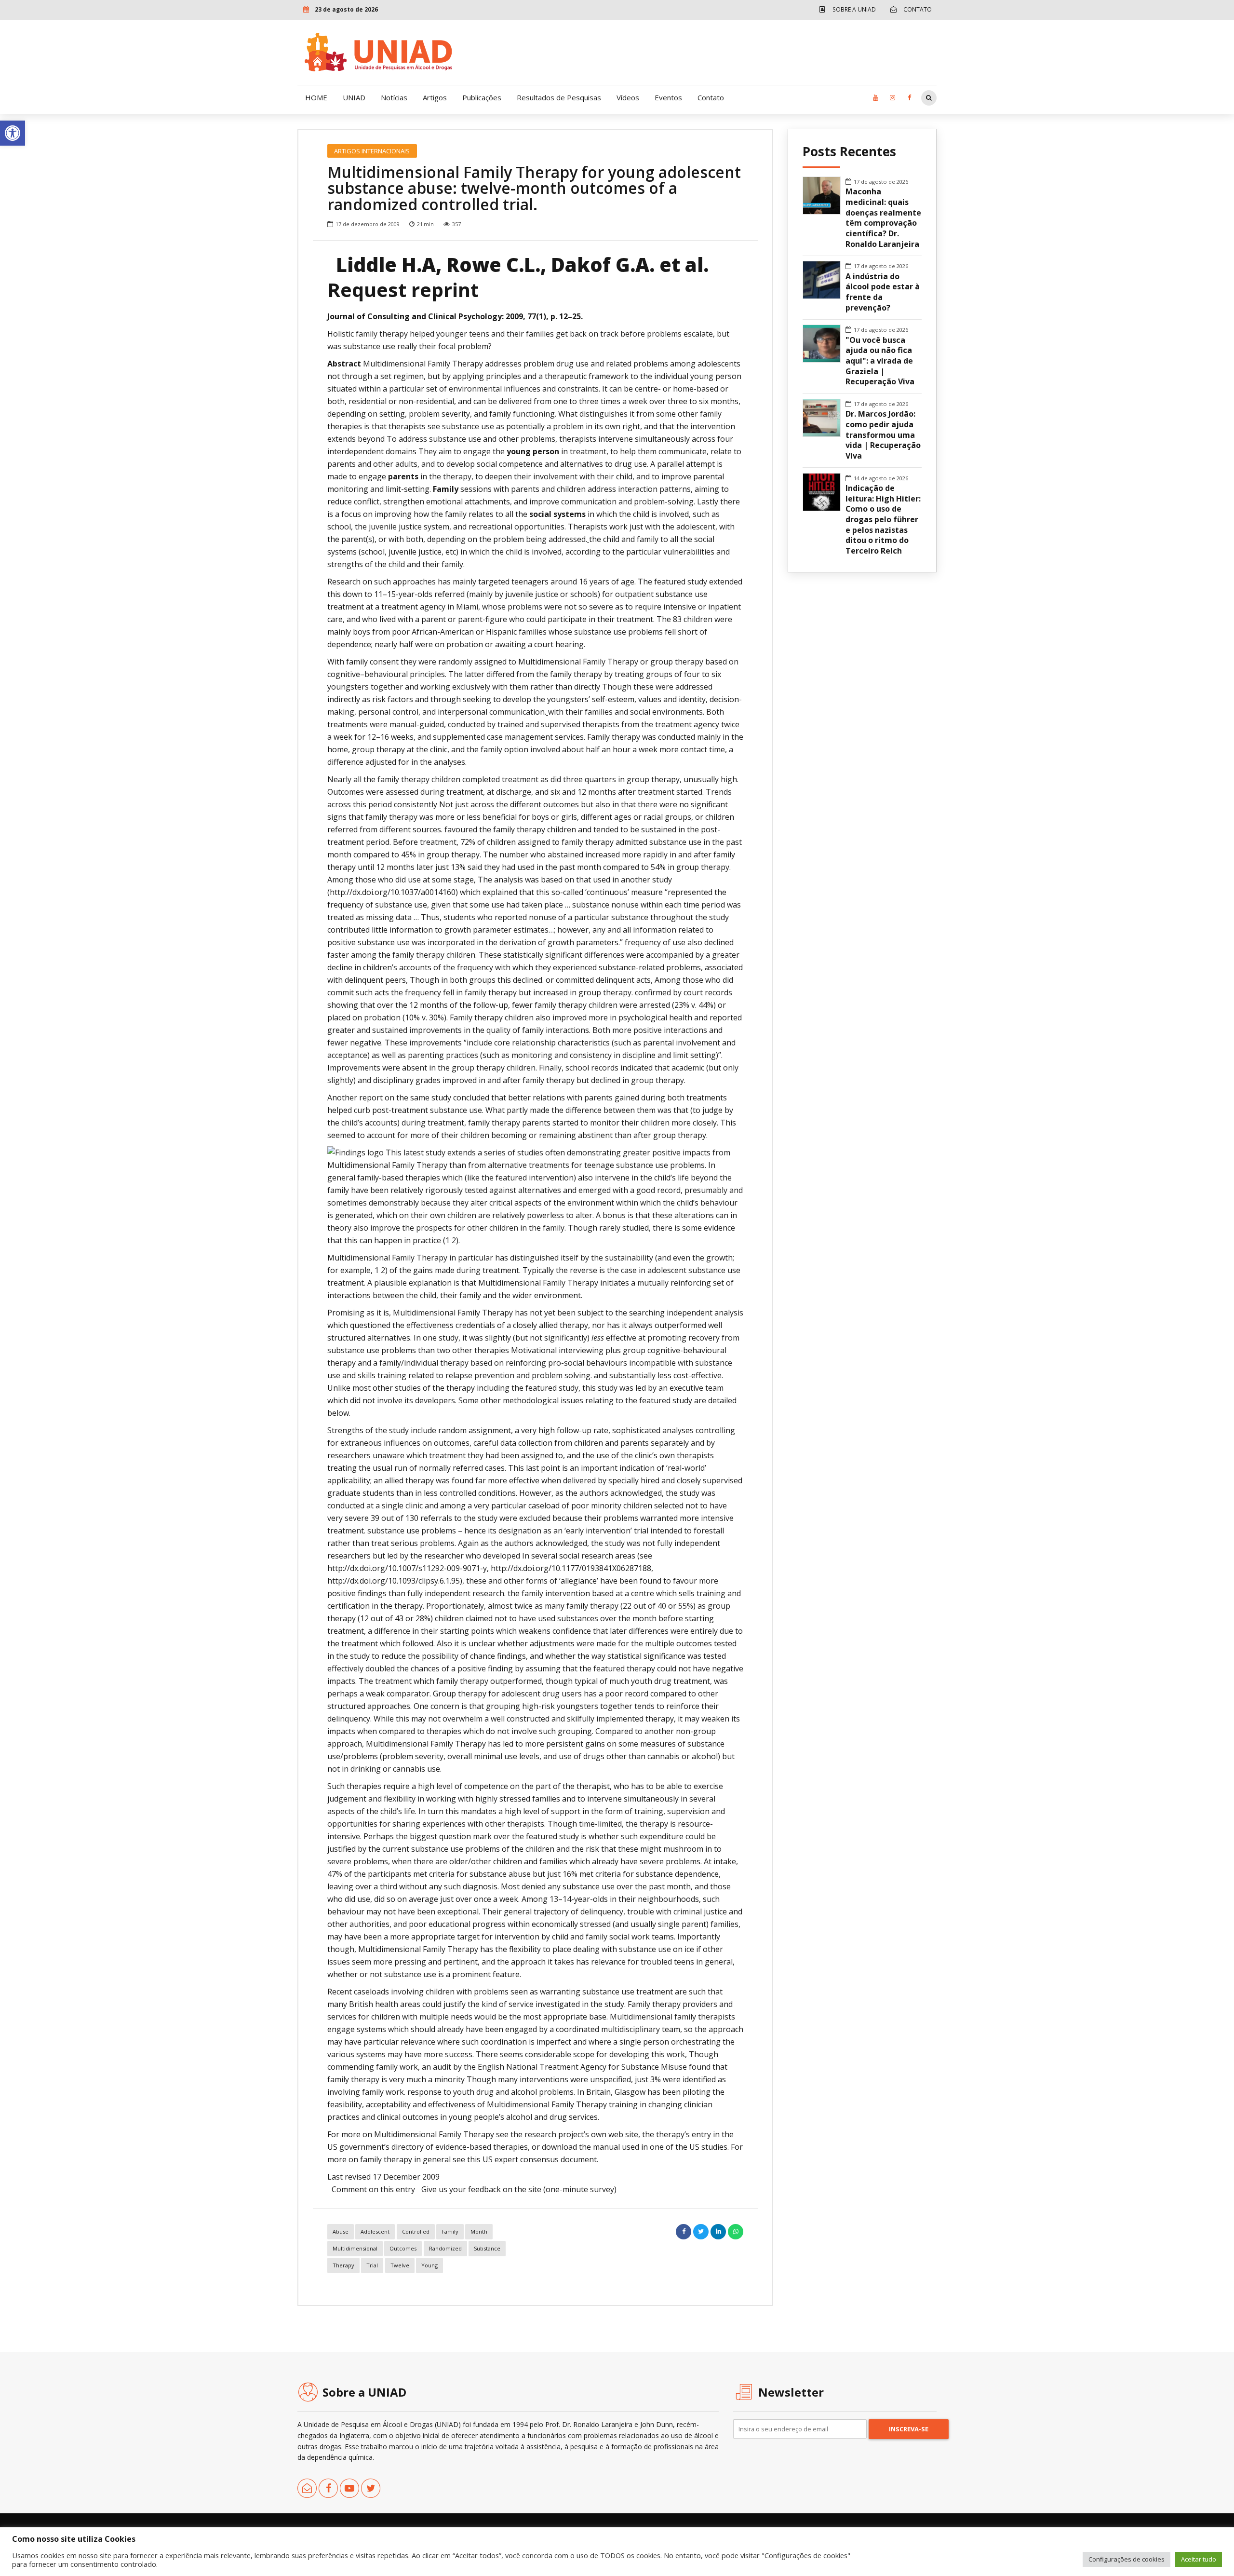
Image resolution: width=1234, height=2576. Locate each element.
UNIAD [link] (354, 97)
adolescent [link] (375, 2231)
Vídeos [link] (628, 97)
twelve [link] (400, 2265)
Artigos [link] (435, 97)
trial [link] (372, 2265)
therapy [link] (343, 2265)
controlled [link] (416, 2231)
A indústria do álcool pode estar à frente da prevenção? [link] (883, 292)
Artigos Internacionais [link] (372, 151)
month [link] (479, 2231)
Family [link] (450, 2231)
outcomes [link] (403, 2248)
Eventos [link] (668, 97)
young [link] (429, 2265)
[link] (13, 133)
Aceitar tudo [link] (1199, 2559)
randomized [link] (445, 2248)
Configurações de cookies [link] (1127, 2559)
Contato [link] (711, 97)
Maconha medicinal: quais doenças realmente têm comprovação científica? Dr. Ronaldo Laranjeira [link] (883, 218)
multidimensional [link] (355, 2248)
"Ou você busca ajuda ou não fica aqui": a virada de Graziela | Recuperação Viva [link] (880, 361)
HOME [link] (316, 97)
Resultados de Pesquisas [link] (559, 97)
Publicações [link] (482, 97)
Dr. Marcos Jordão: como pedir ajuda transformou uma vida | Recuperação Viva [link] (883, 435)
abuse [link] (341, 2231)
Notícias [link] (394, 97)
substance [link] (487, 2248)
